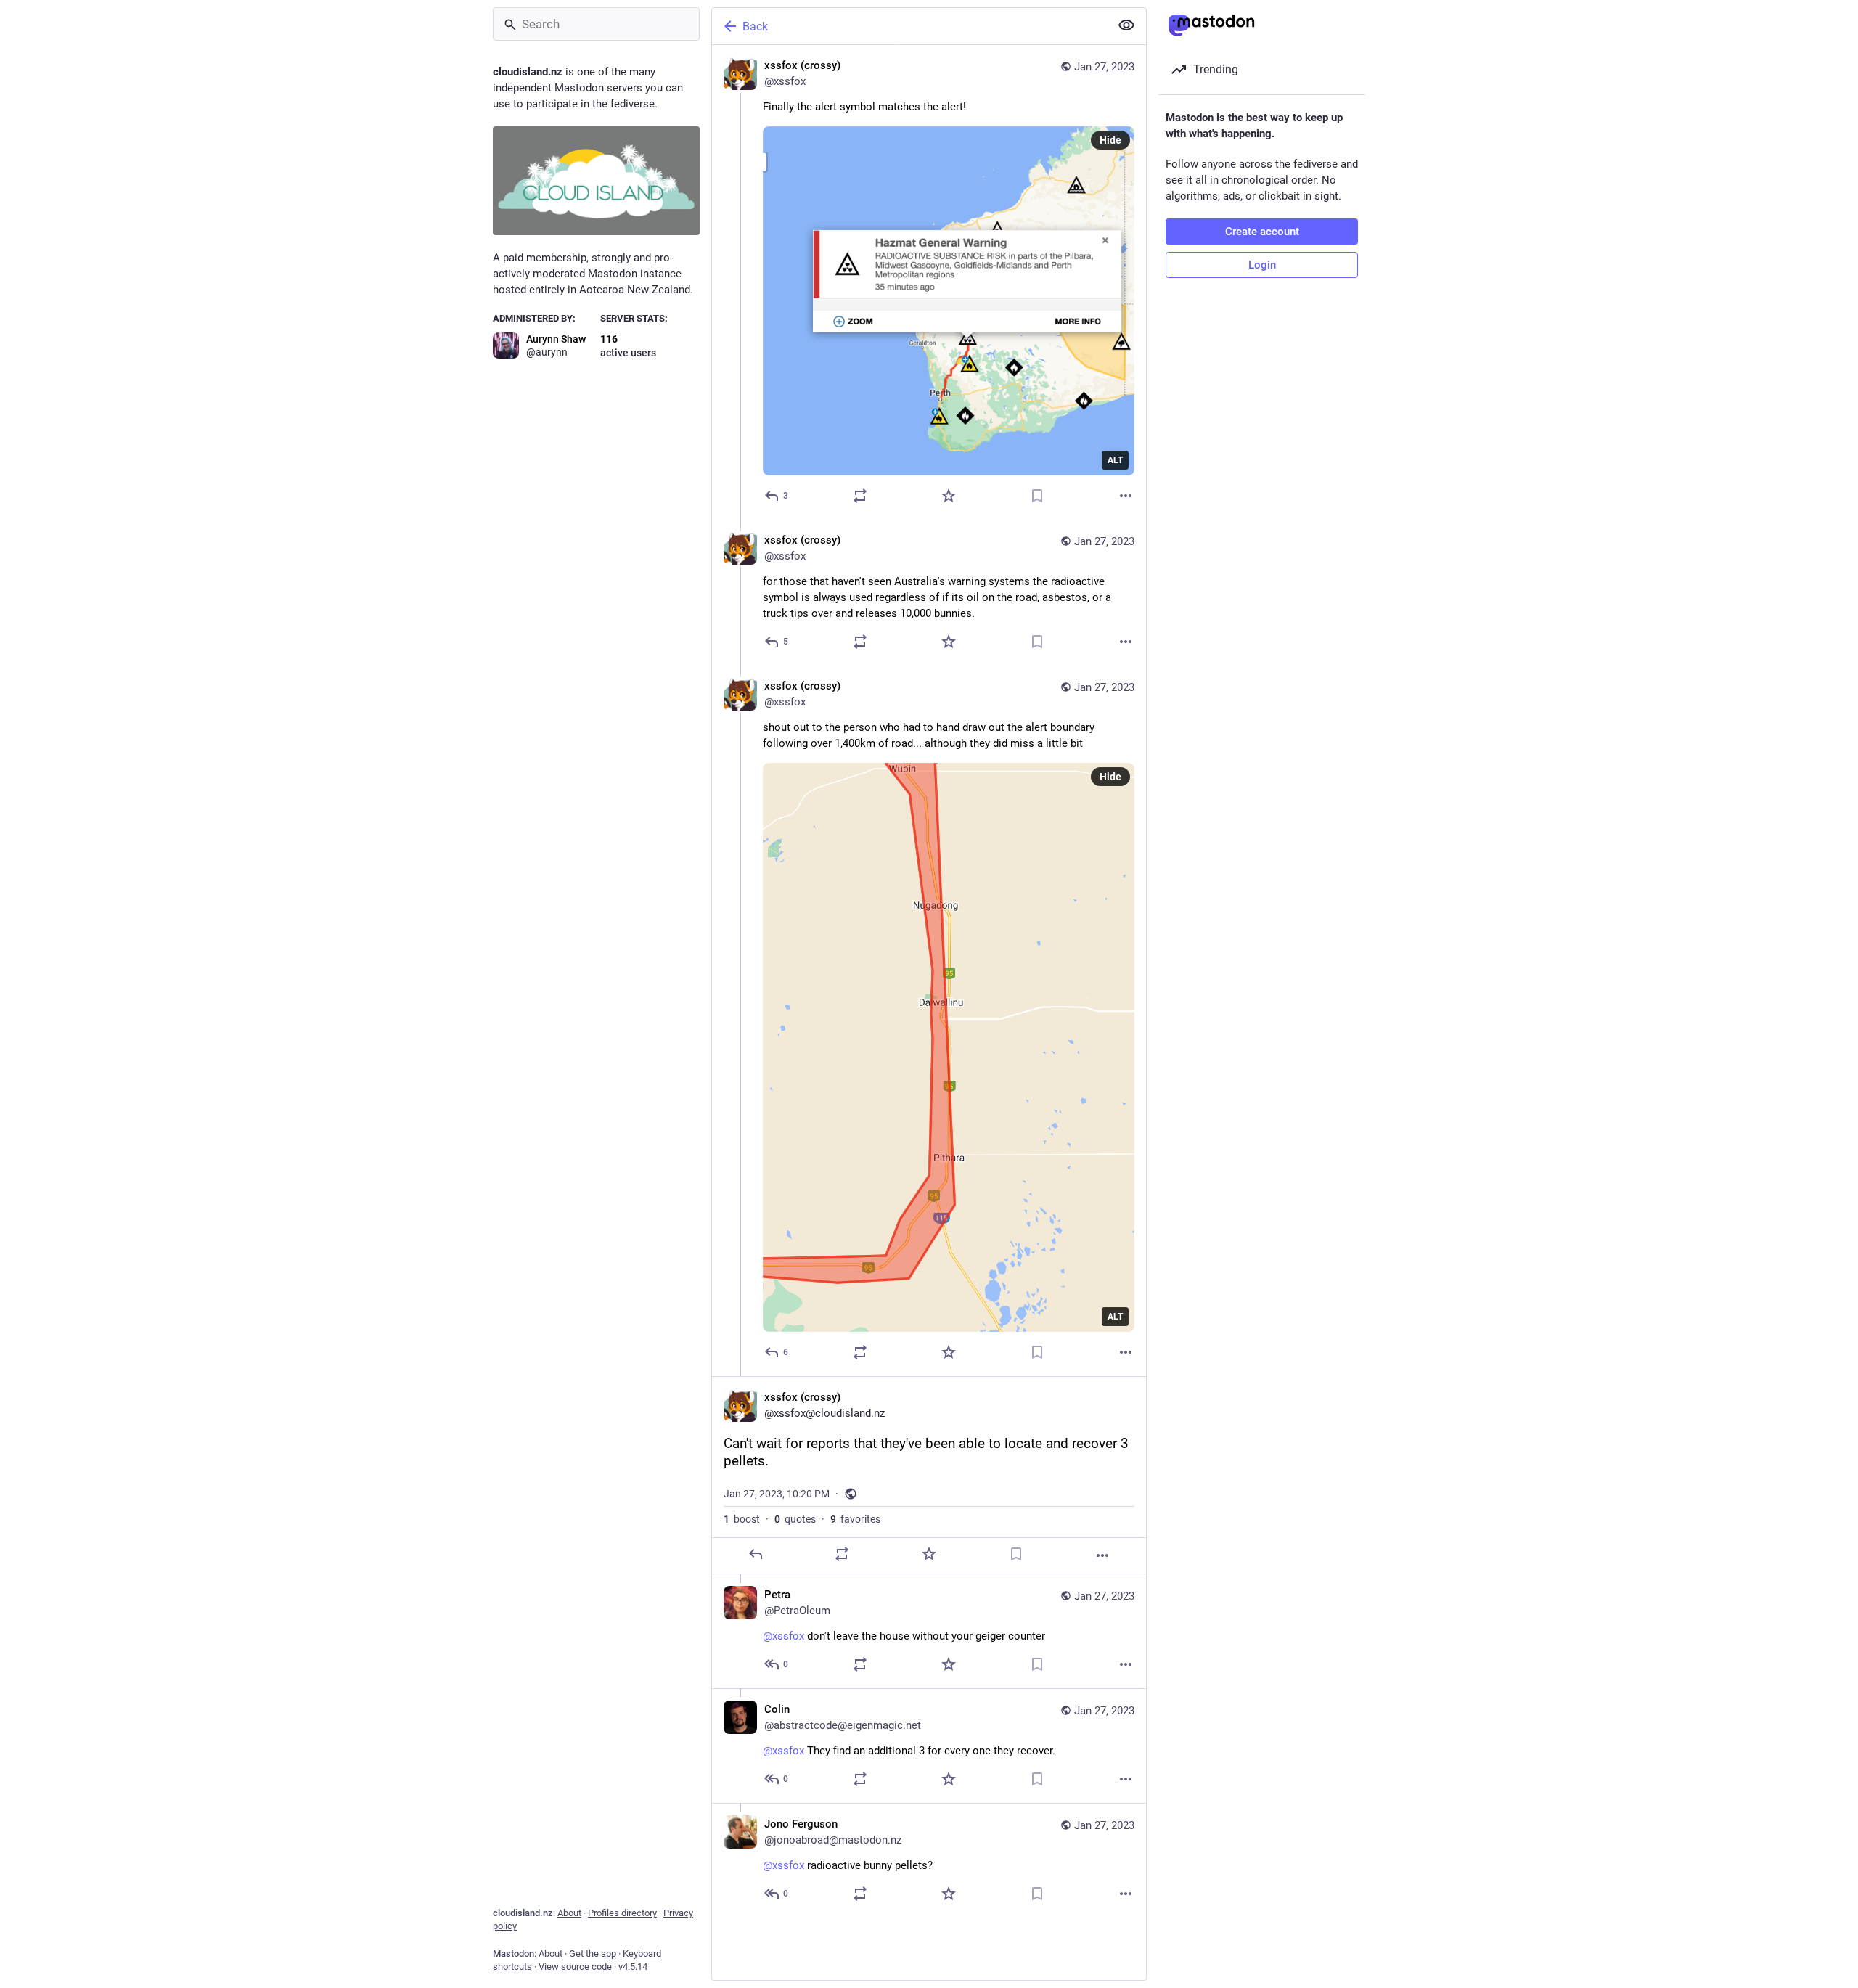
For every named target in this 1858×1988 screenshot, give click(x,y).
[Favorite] (949, 496)
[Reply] (756, 1554)
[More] (1126, 496)
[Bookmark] (1037, 496)
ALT (1115, 460)
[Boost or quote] (860, 496)
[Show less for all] (1126, 25)
